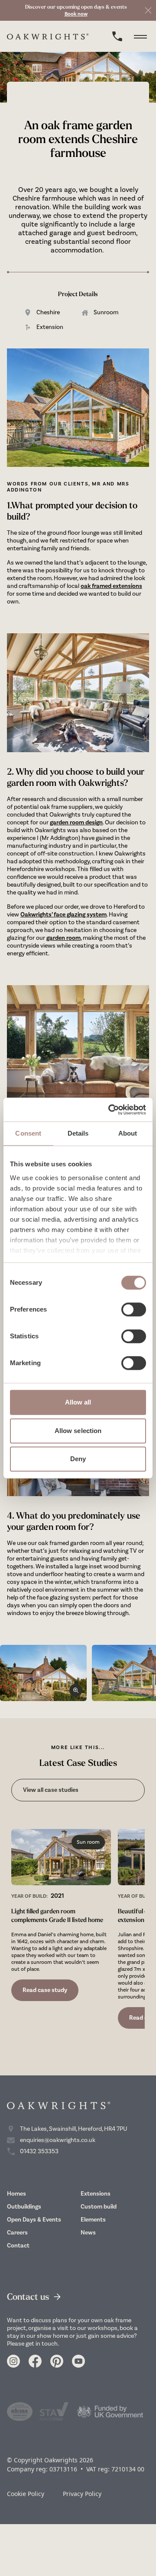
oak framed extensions (111, 586)
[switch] (134, 1309)
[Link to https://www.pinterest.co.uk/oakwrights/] (57, 2361)
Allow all (78, 1402)
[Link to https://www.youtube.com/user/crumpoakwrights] (78, 2361)
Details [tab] (78, 1133)
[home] (48, 37)
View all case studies (51, 1790)
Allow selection (78, 1431)
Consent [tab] (28, 1133)
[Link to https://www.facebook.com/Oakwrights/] (35, 2361)
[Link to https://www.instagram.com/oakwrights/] (13, 2361)
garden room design (76, 822)
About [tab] (128, 1133)
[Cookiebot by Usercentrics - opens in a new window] (110, 1110)
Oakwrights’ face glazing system (63, 915)
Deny (78, 1459)
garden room (63, 938)
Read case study (45, 1990)
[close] (148, 10)
